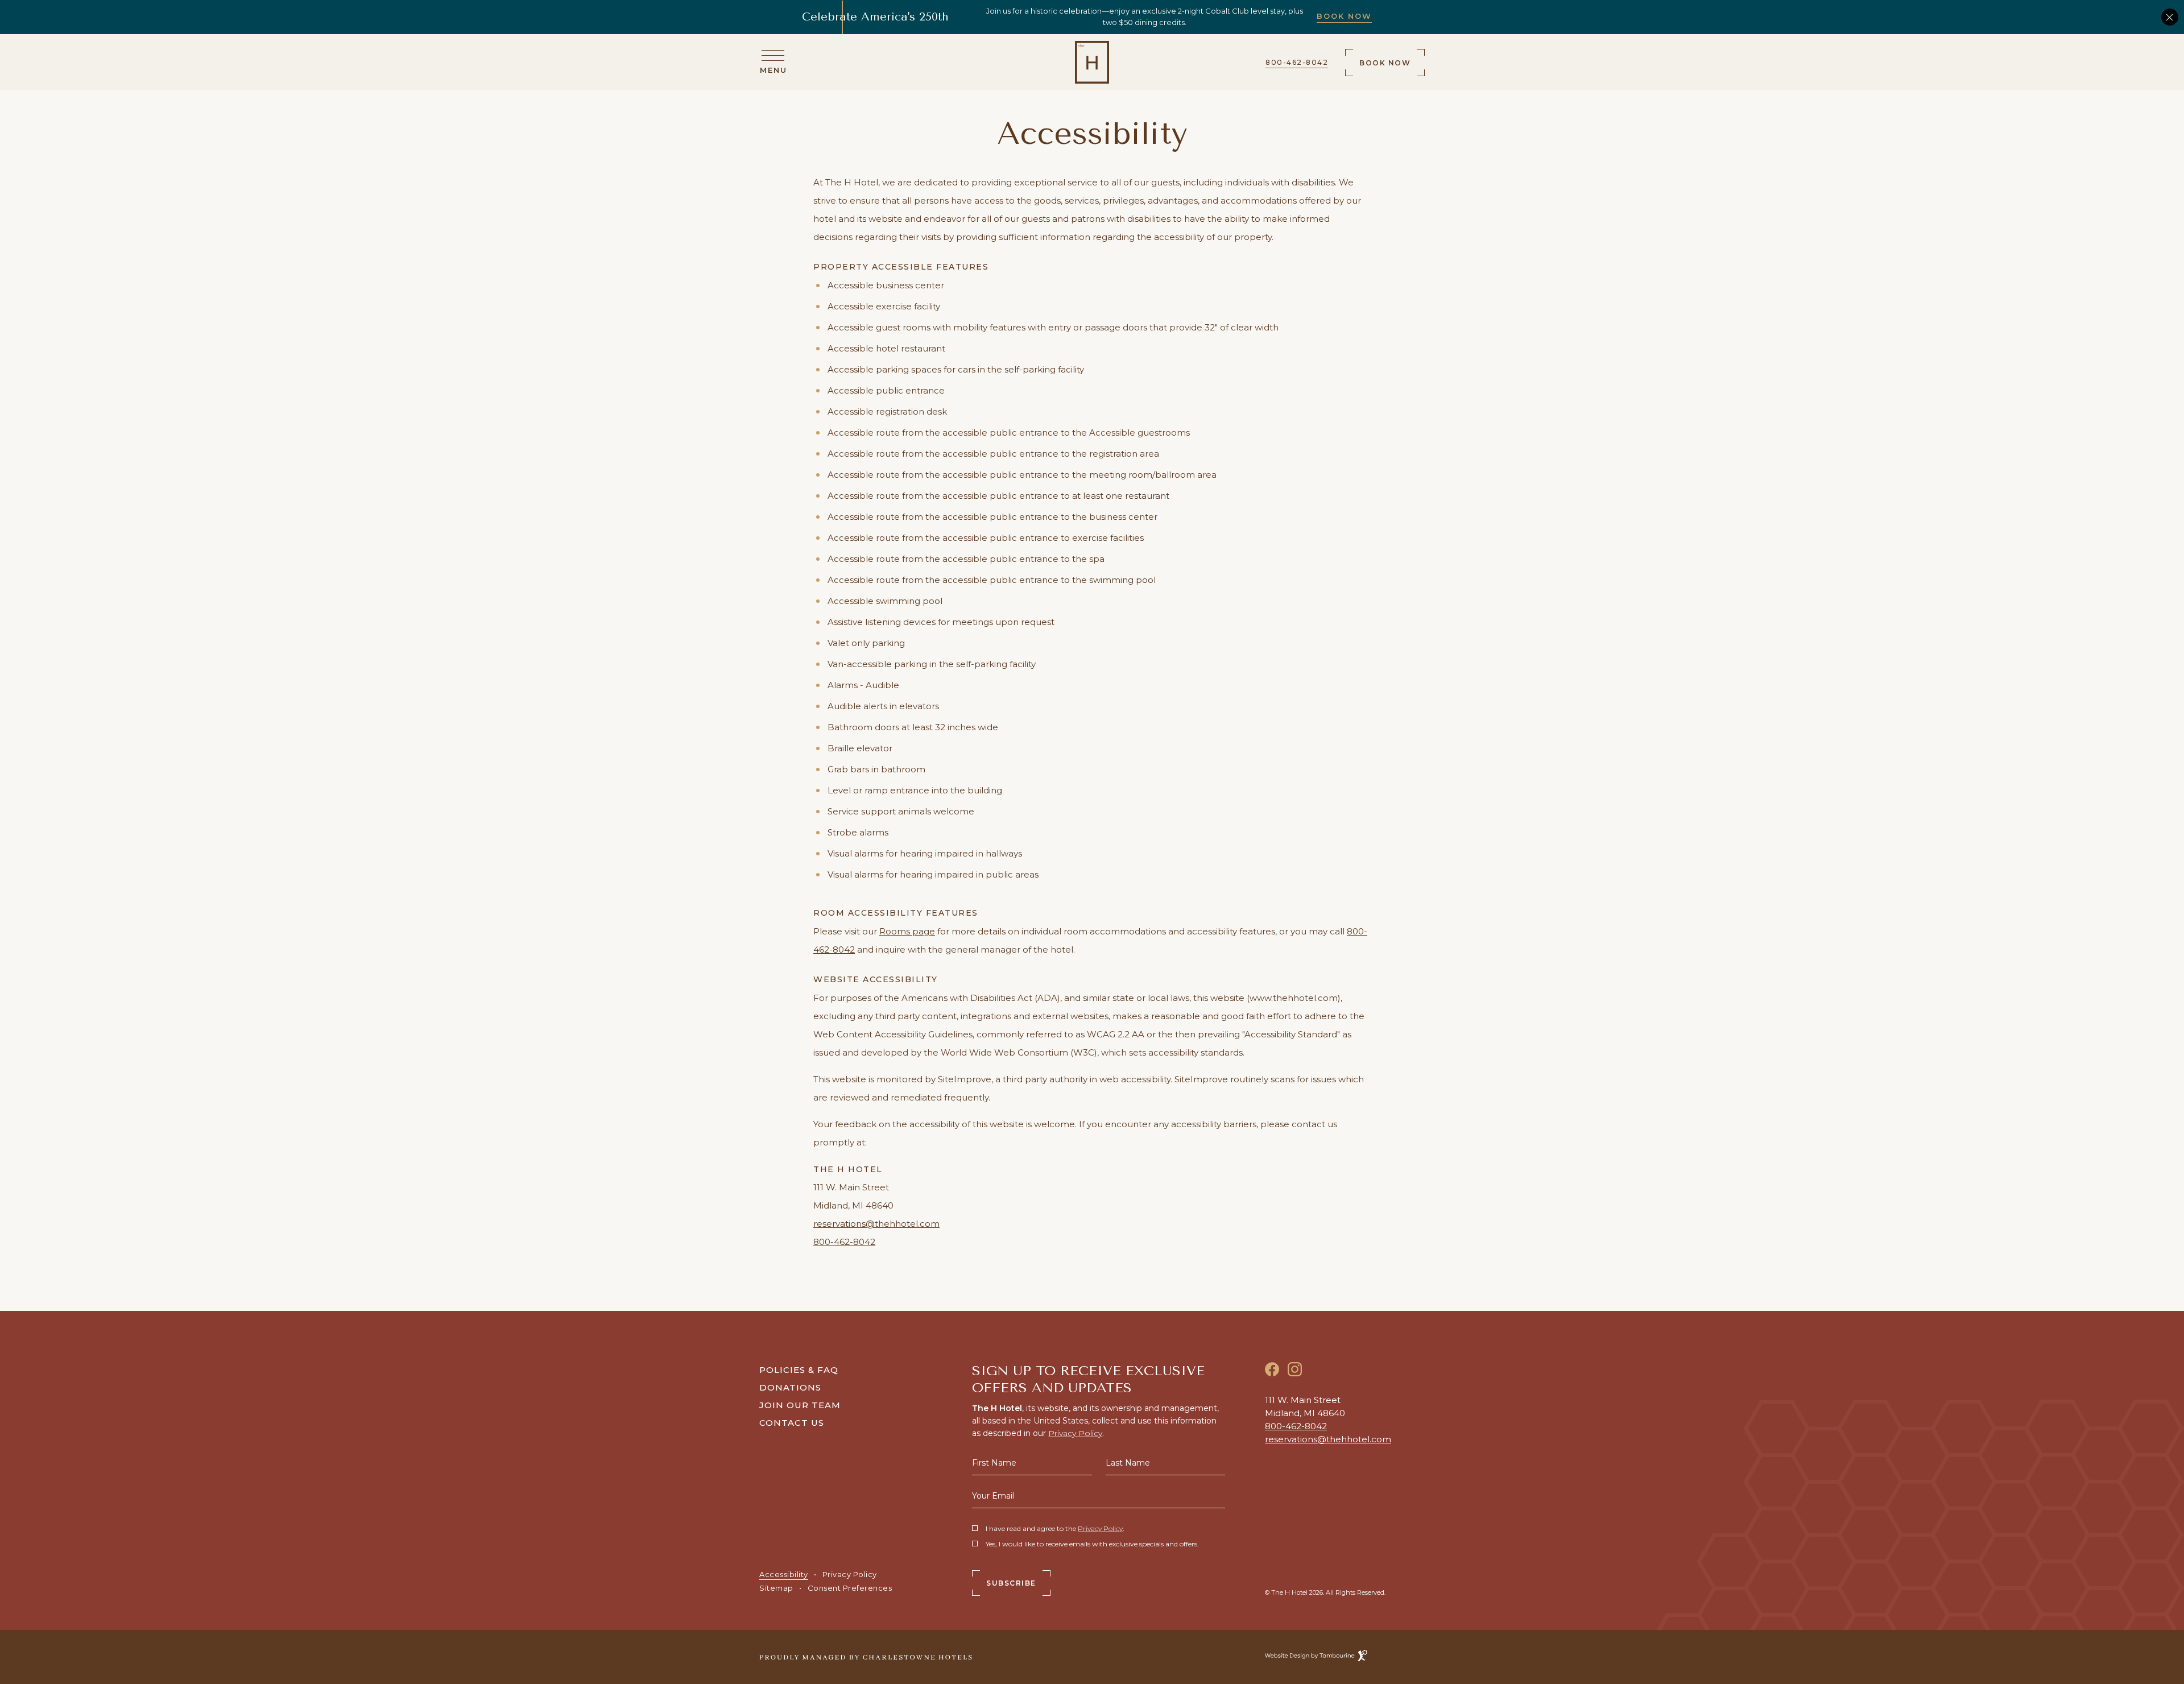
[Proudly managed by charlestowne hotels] (866, 1656)
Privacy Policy (850, 1574)
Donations (790, 1387)
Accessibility (784, 1574)
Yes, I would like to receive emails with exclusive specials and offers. (1092, 1544)
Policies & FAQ (799, 1370)
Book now (1385, 58)
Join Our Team (800, 1404)
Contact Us (792, 1423)
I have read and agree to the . (1055, 1529)
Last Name (1128, 1463)
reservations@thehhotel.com (876, 1224)
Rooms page (907, 931)
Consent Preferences (850, 1588)
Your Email (993, 1496)
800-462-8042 (1297, 62)
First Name (994, 1463)
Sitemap (776, 1588)
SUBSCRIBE (1011, 1583)
